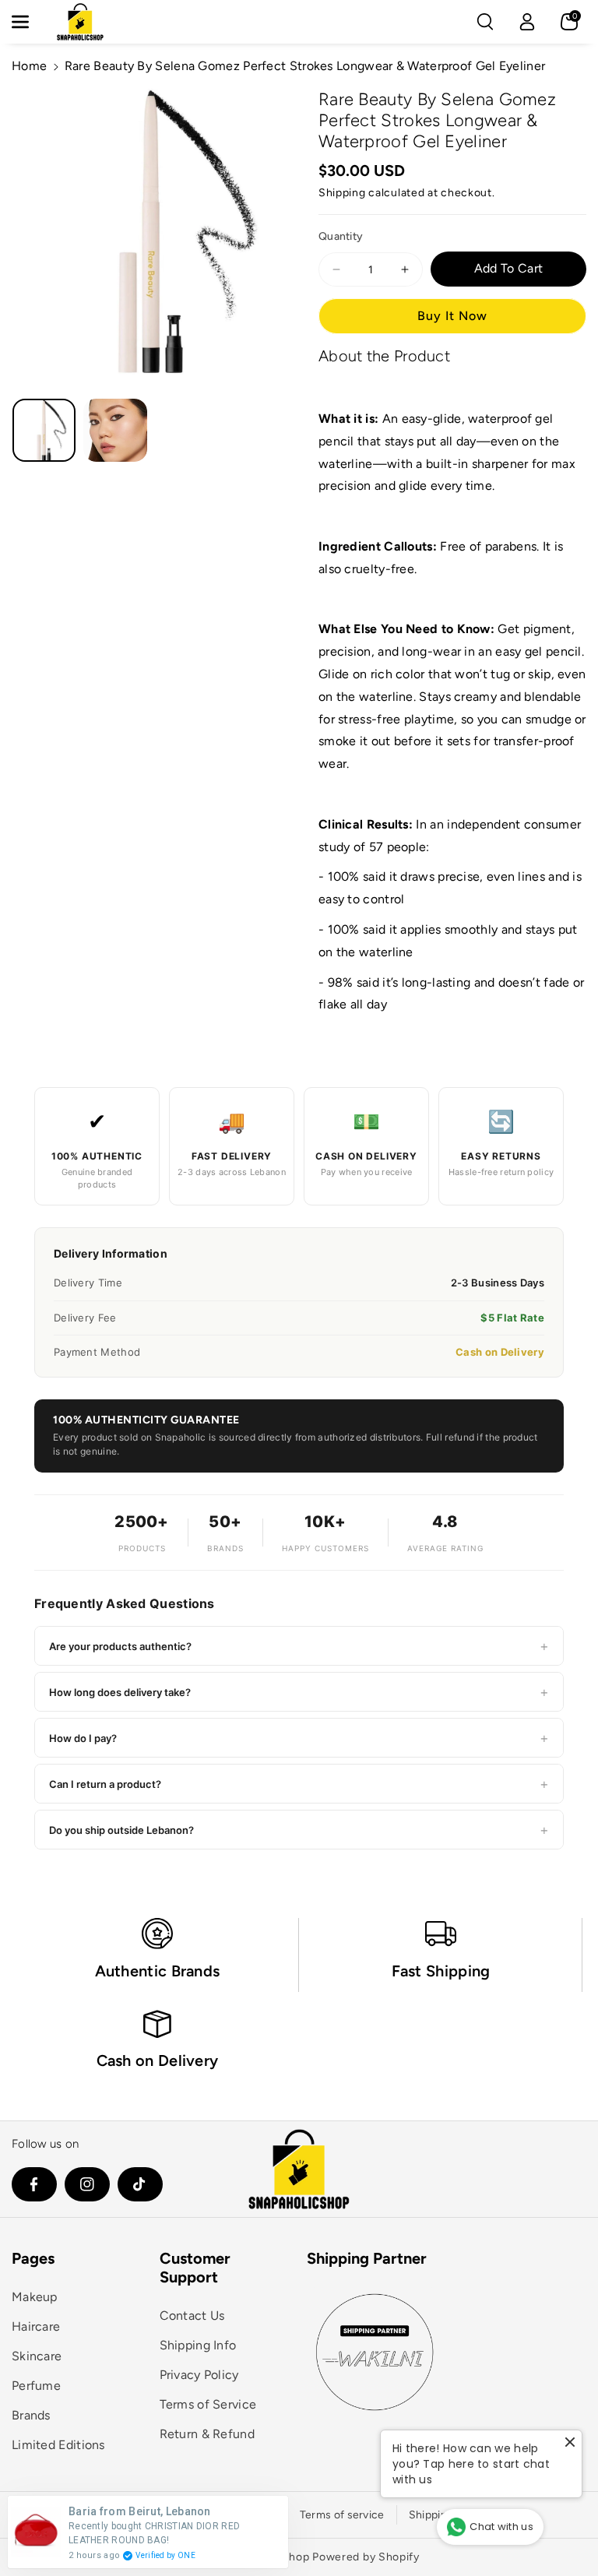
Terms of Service (208, 2404)
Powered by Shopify (366, 2557)
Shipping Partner (367, 2258)
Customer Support (195, 2268)
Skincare (37, 2356)
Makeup (35, 2297)
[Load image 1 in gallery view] (44, 430)
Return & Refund (208, 2434)
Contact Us (192, 2316)
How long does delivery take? (299, 1692)
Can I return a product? (299, 1784)
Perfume (36, 2386)
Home (29, 66)
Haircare (36, 2326)
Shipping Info (198, 2345)
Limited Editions (58, 2445)
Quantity (341, 236)
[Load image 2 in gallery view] (115, 430)
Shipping (342, 193)
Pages (33, 2258)
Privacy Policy (199, 2375)
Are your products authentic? (299, 1646)
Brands (31, 2415)
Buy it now (452, 316)
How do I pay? (299, 1738)
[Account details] (527, 22)
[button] (29, 22)
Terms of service (342, 2515)
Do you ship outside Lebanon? (299, 1830)
